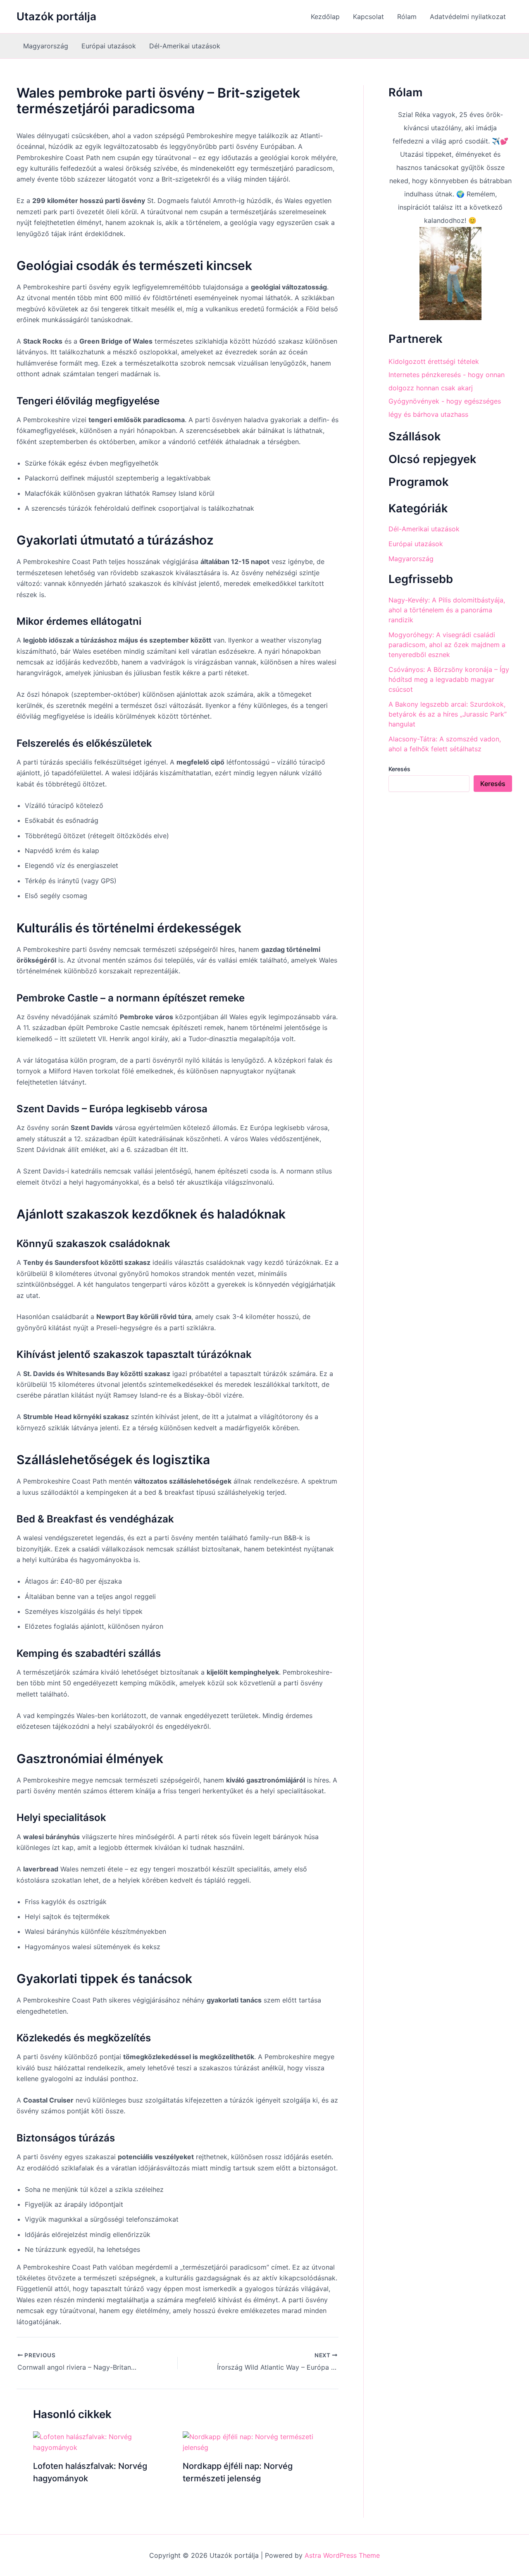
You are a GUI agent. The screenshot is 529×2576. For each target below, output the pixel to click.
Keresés (399, 769)
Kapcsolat (368, 17)
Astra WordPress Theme (342, 2555)
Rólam (407, 17)
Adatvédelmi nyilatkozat (468, 17)
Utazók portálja (56, 16)
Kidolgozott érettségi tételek (434, 361)
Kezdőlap (325, 17)
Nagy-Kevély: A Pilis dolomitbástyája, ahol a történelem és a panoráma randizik (447, 610)
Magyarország (46, 46)
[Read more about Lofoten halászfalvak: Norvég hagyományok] (103, 2442)
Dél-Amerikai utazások (185, 46)
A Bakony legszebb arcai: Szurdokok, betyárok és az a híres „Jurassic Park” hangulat (448, 714)
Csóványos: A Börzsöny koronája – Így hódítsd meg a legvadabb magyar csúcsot (449, 679)
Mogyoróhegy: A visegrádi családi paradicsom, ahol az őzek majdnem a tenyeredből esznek (447, 645)
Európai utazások (109, 46)
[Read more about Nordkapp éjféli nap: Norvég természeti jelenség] (252, 2442)
